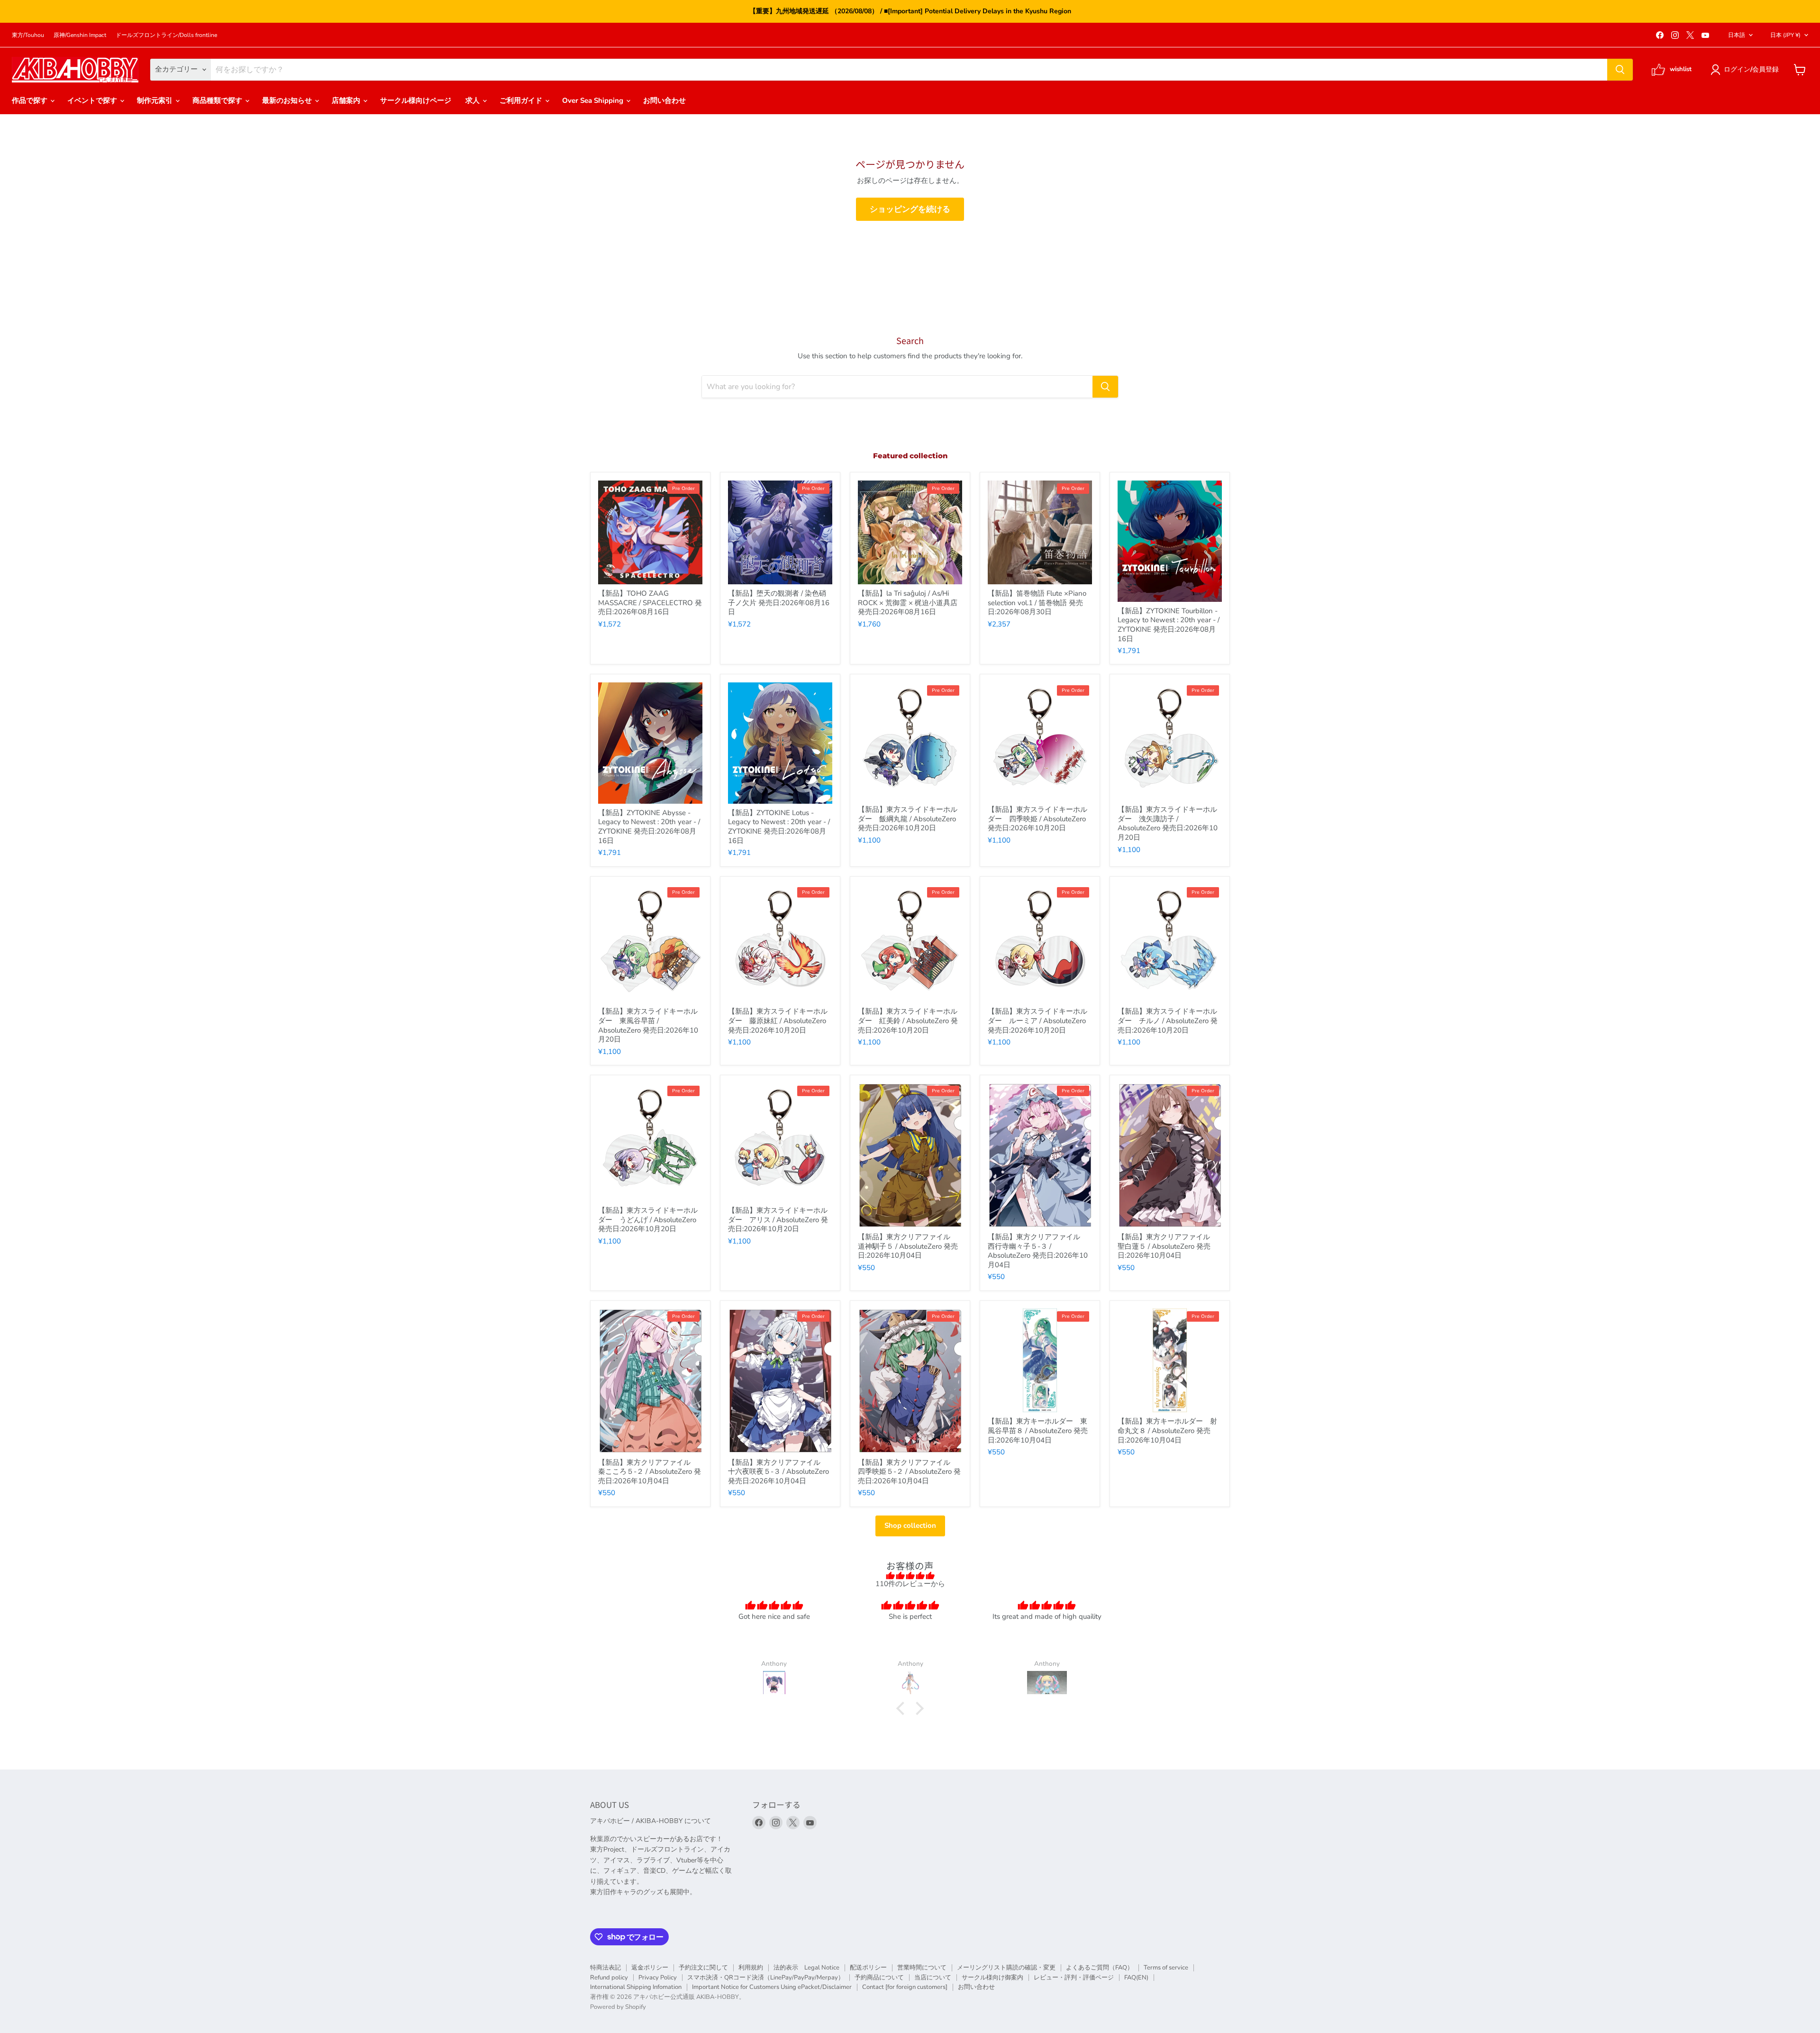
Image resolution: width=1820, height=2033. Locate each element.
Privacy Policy (658, 1978)
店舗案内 (347, 100)
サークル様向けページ (416, 100)
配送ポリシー (868, 1968)
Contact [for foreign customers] (905, 1987)
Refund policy (609, 1978)
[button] (1746, 70)
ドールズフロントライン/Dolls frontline (166, 35)
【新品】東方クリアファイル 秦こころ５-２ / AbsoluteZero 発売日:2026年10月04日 (650, 1472)
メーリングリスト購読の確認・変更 (1006, 1968)
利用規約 (751, 1968)
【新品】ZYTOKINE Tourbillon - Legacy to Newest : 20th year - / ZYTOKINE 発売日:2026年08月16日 (1169, 625)
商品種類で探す (218, 100)
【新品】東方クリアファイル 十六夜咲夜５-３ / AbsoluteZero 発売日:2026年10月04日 (778, 1472)
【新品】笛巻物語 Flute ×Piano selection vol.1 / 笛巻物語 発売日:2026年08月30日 (1037, 603)
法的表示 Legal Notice (806, 1968)
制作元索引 (156, 100)
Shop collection (910, 1525)
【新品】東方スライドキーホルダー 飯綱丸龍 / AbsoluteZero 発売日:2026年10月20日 (908, 819)
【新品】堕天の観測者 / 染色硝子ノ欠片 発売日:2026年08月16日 (779, 603)
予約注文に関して (703, 1968)
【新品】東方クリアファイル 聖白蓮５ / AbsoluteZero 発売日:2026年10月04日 (1167, 1246)
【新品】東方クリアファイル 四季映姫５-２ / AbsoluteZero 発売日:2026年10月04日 (909, 1472)
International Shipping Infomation (636, 1987)
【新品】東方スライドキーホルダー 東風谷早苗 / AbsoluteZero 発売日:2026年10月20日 (648, 1025)
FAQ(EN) (1136, 1978)
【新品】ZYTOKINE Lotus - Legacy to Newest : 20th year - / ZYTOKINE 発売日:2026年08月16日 (779, 827)
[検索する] (1620, 70)
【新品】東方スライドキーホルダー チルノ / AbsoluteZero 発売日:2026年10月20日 (1168, 1021)
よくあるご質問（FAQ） (1100, 1968)
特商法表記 (605, 1968)
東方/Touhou (28, 35)
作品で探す (31, 100)
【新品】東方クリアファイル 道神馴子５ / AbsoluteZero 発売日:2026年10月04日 (908, 1246)
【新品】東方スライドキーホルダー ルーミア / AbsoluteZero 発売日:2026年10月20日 (1037, 1021)
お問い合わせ (664, 100)
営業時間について (922, 1968)
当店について (933, 1978)
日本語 (1737, 35)
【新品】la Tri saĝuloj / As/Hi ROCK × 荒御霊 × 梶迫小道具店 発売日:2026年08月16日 (908, 603)
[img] (910, 1576)
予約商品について (879, 1978)
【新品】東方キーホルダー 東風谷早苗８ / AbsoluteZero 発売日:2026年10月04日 (1038, 1430)
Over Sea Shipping (594, 100)
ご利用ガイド (522, 100)
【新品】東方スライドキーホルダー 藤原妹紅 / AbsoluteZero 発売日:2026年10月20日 (778, 1021)
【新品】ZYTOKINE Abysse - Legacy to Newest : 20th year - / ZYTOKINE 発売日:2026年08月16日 (649, 827)
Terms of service (1166, 1968)
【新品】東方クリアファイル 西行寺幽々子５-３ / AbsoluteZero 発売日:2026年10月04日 (1038, 1251)
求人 (473, 100)
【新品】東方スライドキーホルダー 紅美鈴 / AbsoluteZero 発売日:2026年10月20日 (908, 1021)
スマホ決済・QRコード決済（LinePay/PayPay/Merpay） (766, 1978)
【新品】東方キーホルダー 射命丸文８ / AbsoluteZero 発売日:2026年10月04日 (1167, 1430)
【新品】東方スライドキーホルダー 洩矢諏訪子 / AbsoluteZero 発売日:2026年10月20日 (1168, 823)
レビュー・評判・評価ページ (1074, 1978)
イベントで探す (93, 100)
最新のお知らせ (288, 100)
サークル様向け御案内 (992, 1978)
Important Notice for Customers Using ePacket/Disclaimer (772, 1987)
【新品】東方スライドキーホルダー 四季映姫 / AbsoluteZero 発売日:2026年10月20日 (1037, 819)
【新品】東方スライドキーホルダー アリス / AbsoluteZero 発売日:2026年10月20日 (778, 1220)
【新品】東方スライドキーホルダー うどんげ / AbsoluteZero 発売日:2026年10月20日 (648, 1220)
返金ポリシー (650, 1968)
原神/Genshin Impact (80, 35)
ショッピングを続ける (910, 209)
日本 (1785, 35)
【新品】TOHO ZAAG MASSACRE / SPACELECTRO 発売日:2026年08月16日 (650, 603)
